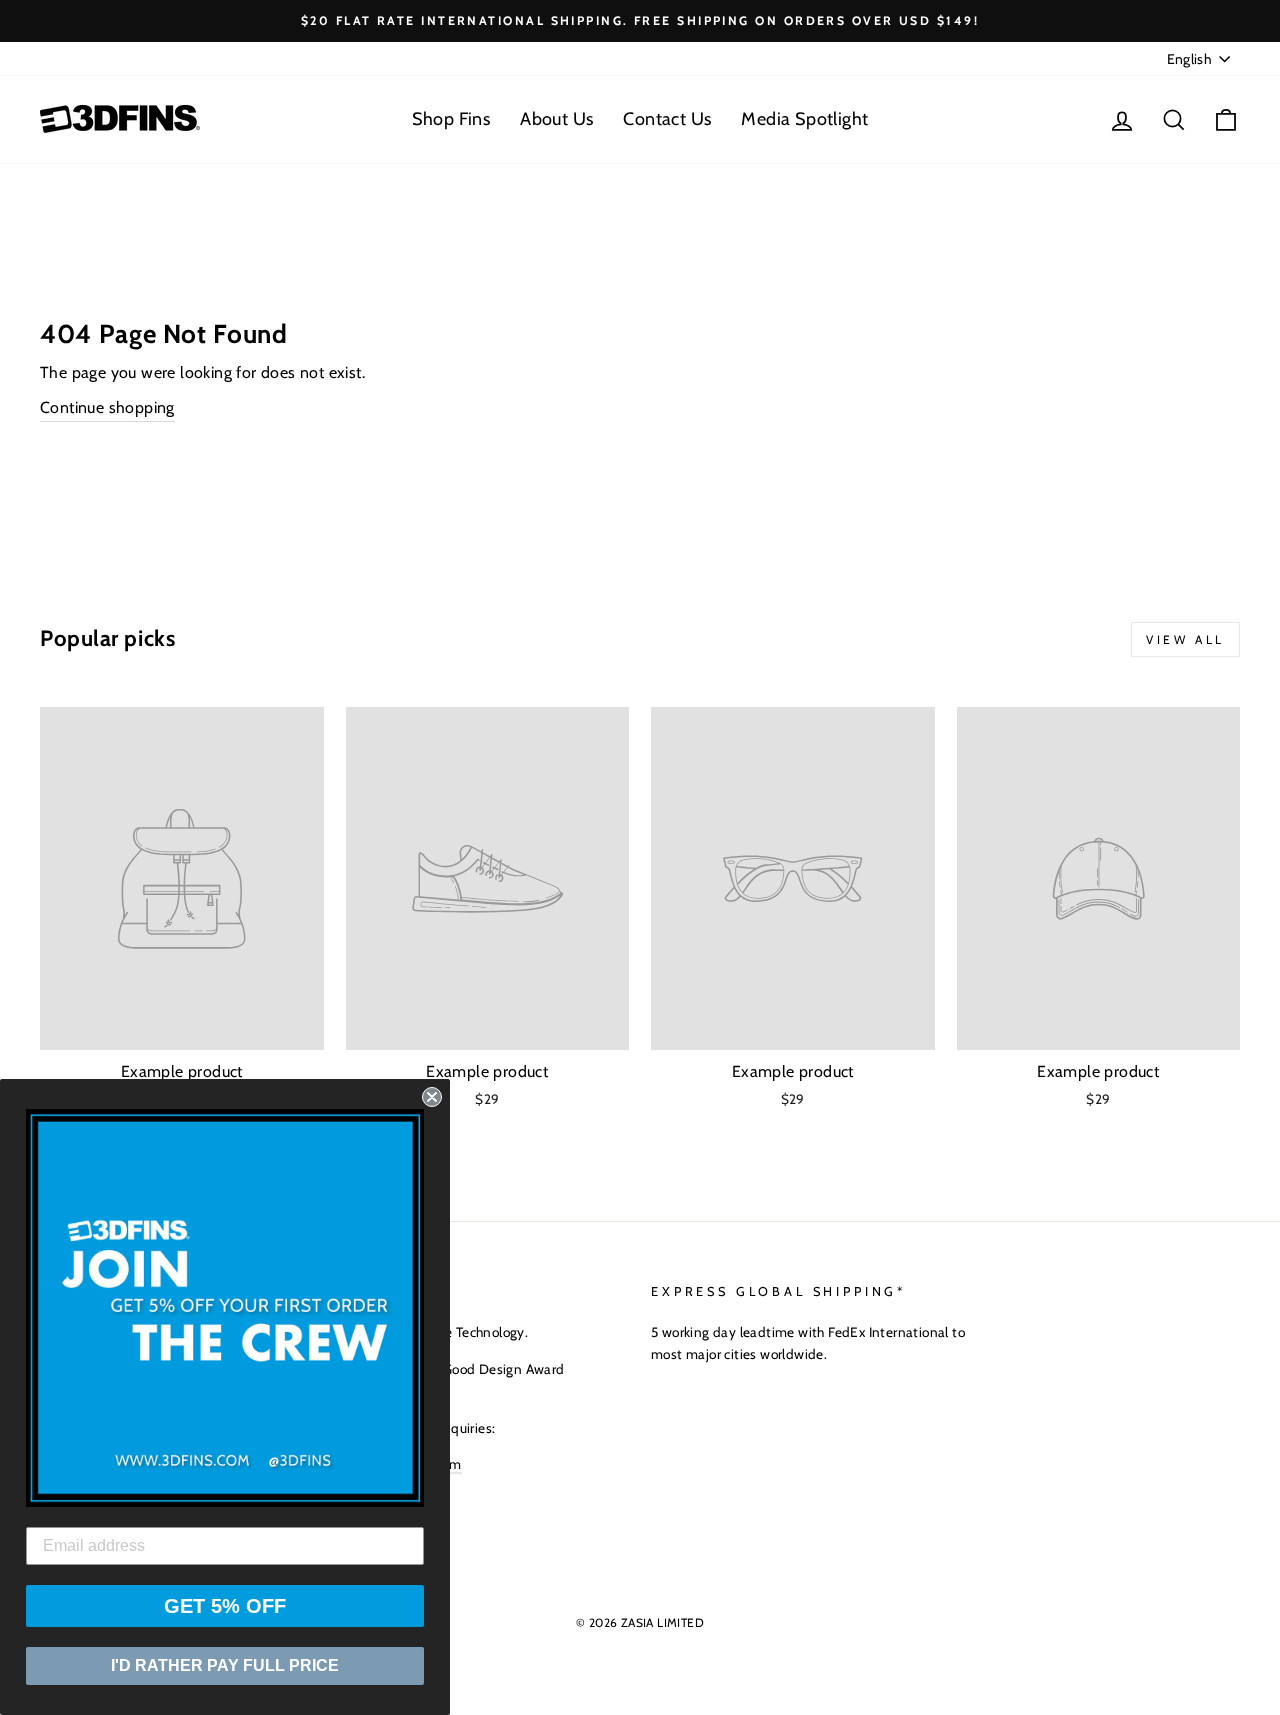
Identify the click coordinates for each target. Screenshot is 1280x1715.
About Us (556, 119)
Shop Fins (451, 119)
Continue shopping (107, 407)
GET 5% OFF (225, 1606)
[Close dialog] (432, 1097)
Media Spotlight (804, 119)
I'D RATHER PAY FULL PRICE (225, 1665)
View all (1185, 639)
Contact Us (667, 119)
